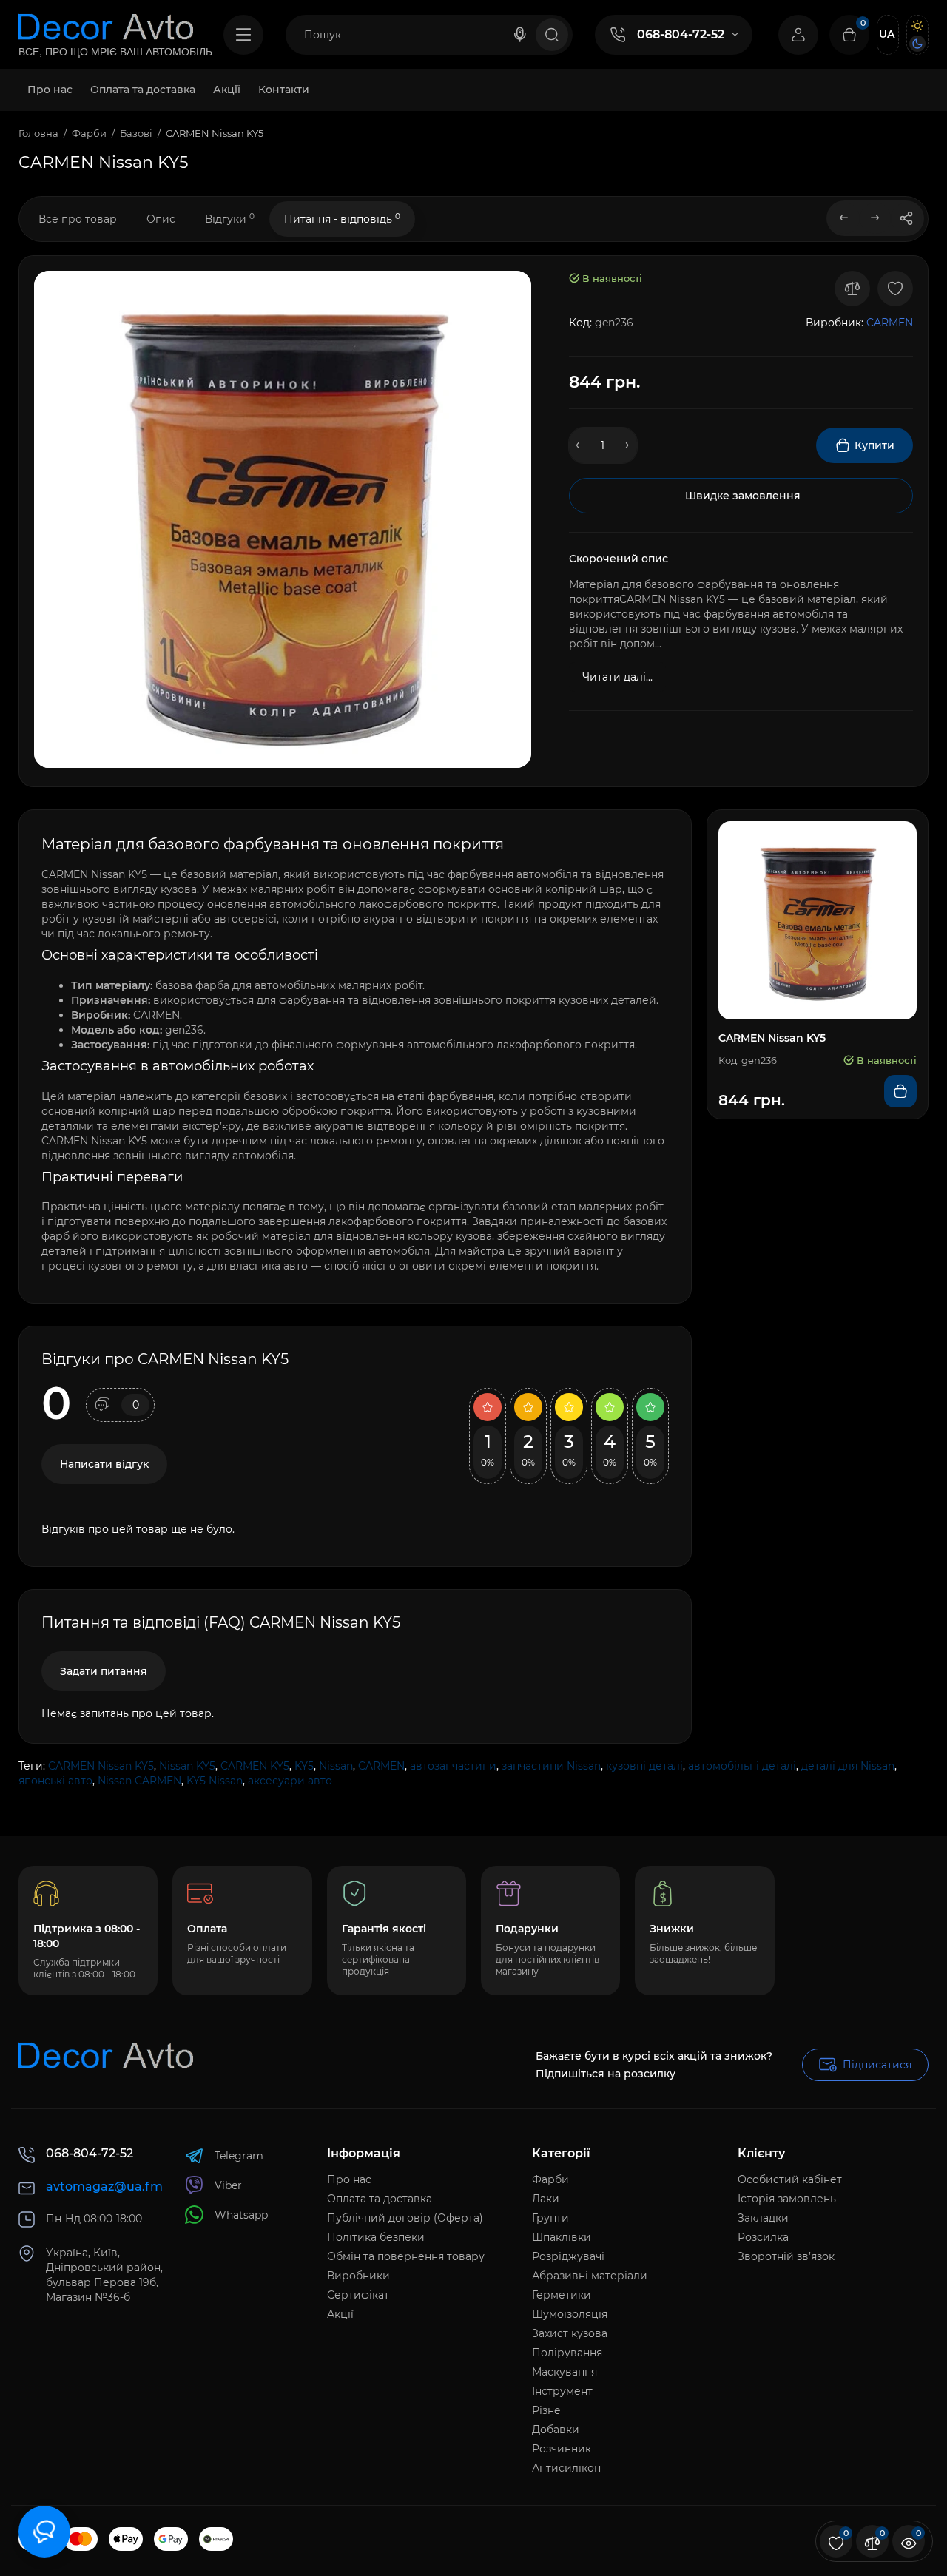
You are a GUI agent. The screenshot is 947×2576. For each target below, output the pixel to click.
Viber (228, 2185)
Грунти (550, 2218)
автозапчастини (453, 1766)
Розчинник (562, 2449)
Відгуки (230, 219)
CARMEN (381, 1766)
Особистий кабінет (790, 2179)
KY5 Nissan (215, 1781)
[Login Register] (798, 35)
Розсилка (763, 2237)
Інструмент (562, 2391)
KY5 (304, 1766)
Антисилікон (566, 2468)
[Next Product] (875, 218)
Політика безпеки (376, 2237)
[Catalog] (243, 35)
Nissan (336, 1766)
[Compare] (852, 289)
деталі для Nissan (848, 1766)
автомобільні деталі (742, 1766)
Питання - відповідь (342, 219)
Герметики (562, 2295)
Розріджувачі (568, 2256)
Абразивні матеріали (590, 2276)
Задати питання (104, 1671)
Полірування (567, 2353)
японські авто (55, 1781)
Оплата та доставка (380, 2199)
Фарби (550, 2179)
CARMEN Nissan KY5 (101, 1766)
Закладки (763, 2218)
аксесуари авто (290, 1781)
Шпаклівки (562, 2237)
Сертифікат (358, 2295)
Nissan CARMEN (139, 1781)
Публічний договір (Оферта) (405, 2218)
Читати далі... (617, 677)
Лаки (546, 2199)
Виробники (358, 2276)
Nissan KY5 (187, 1766)
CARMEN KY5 (255, 1766)
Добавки (556, 2430)
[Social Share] (906, 218)
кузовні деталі (644, 1766)
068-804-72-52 (681, 34)
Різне (546, 2410)
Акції (340, 2314)
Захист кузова (570, 2333)
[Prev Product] (844, 218)
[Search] (520, 35)
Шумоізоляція (570, 2314)
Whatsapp (241, 2215)
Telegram (239, 2156)
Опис (161, 219)
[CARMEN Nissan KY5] (283, 519)
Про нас (349, 2179)
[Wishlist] (895, 289)
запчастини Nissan (551, 1766)
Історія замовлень (787, 2199)
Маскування (565, 2372)
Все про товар (78, 219)
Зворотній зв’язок (786, 2256)
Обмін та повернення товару (406, 2256)
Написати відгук (104, 1464)
